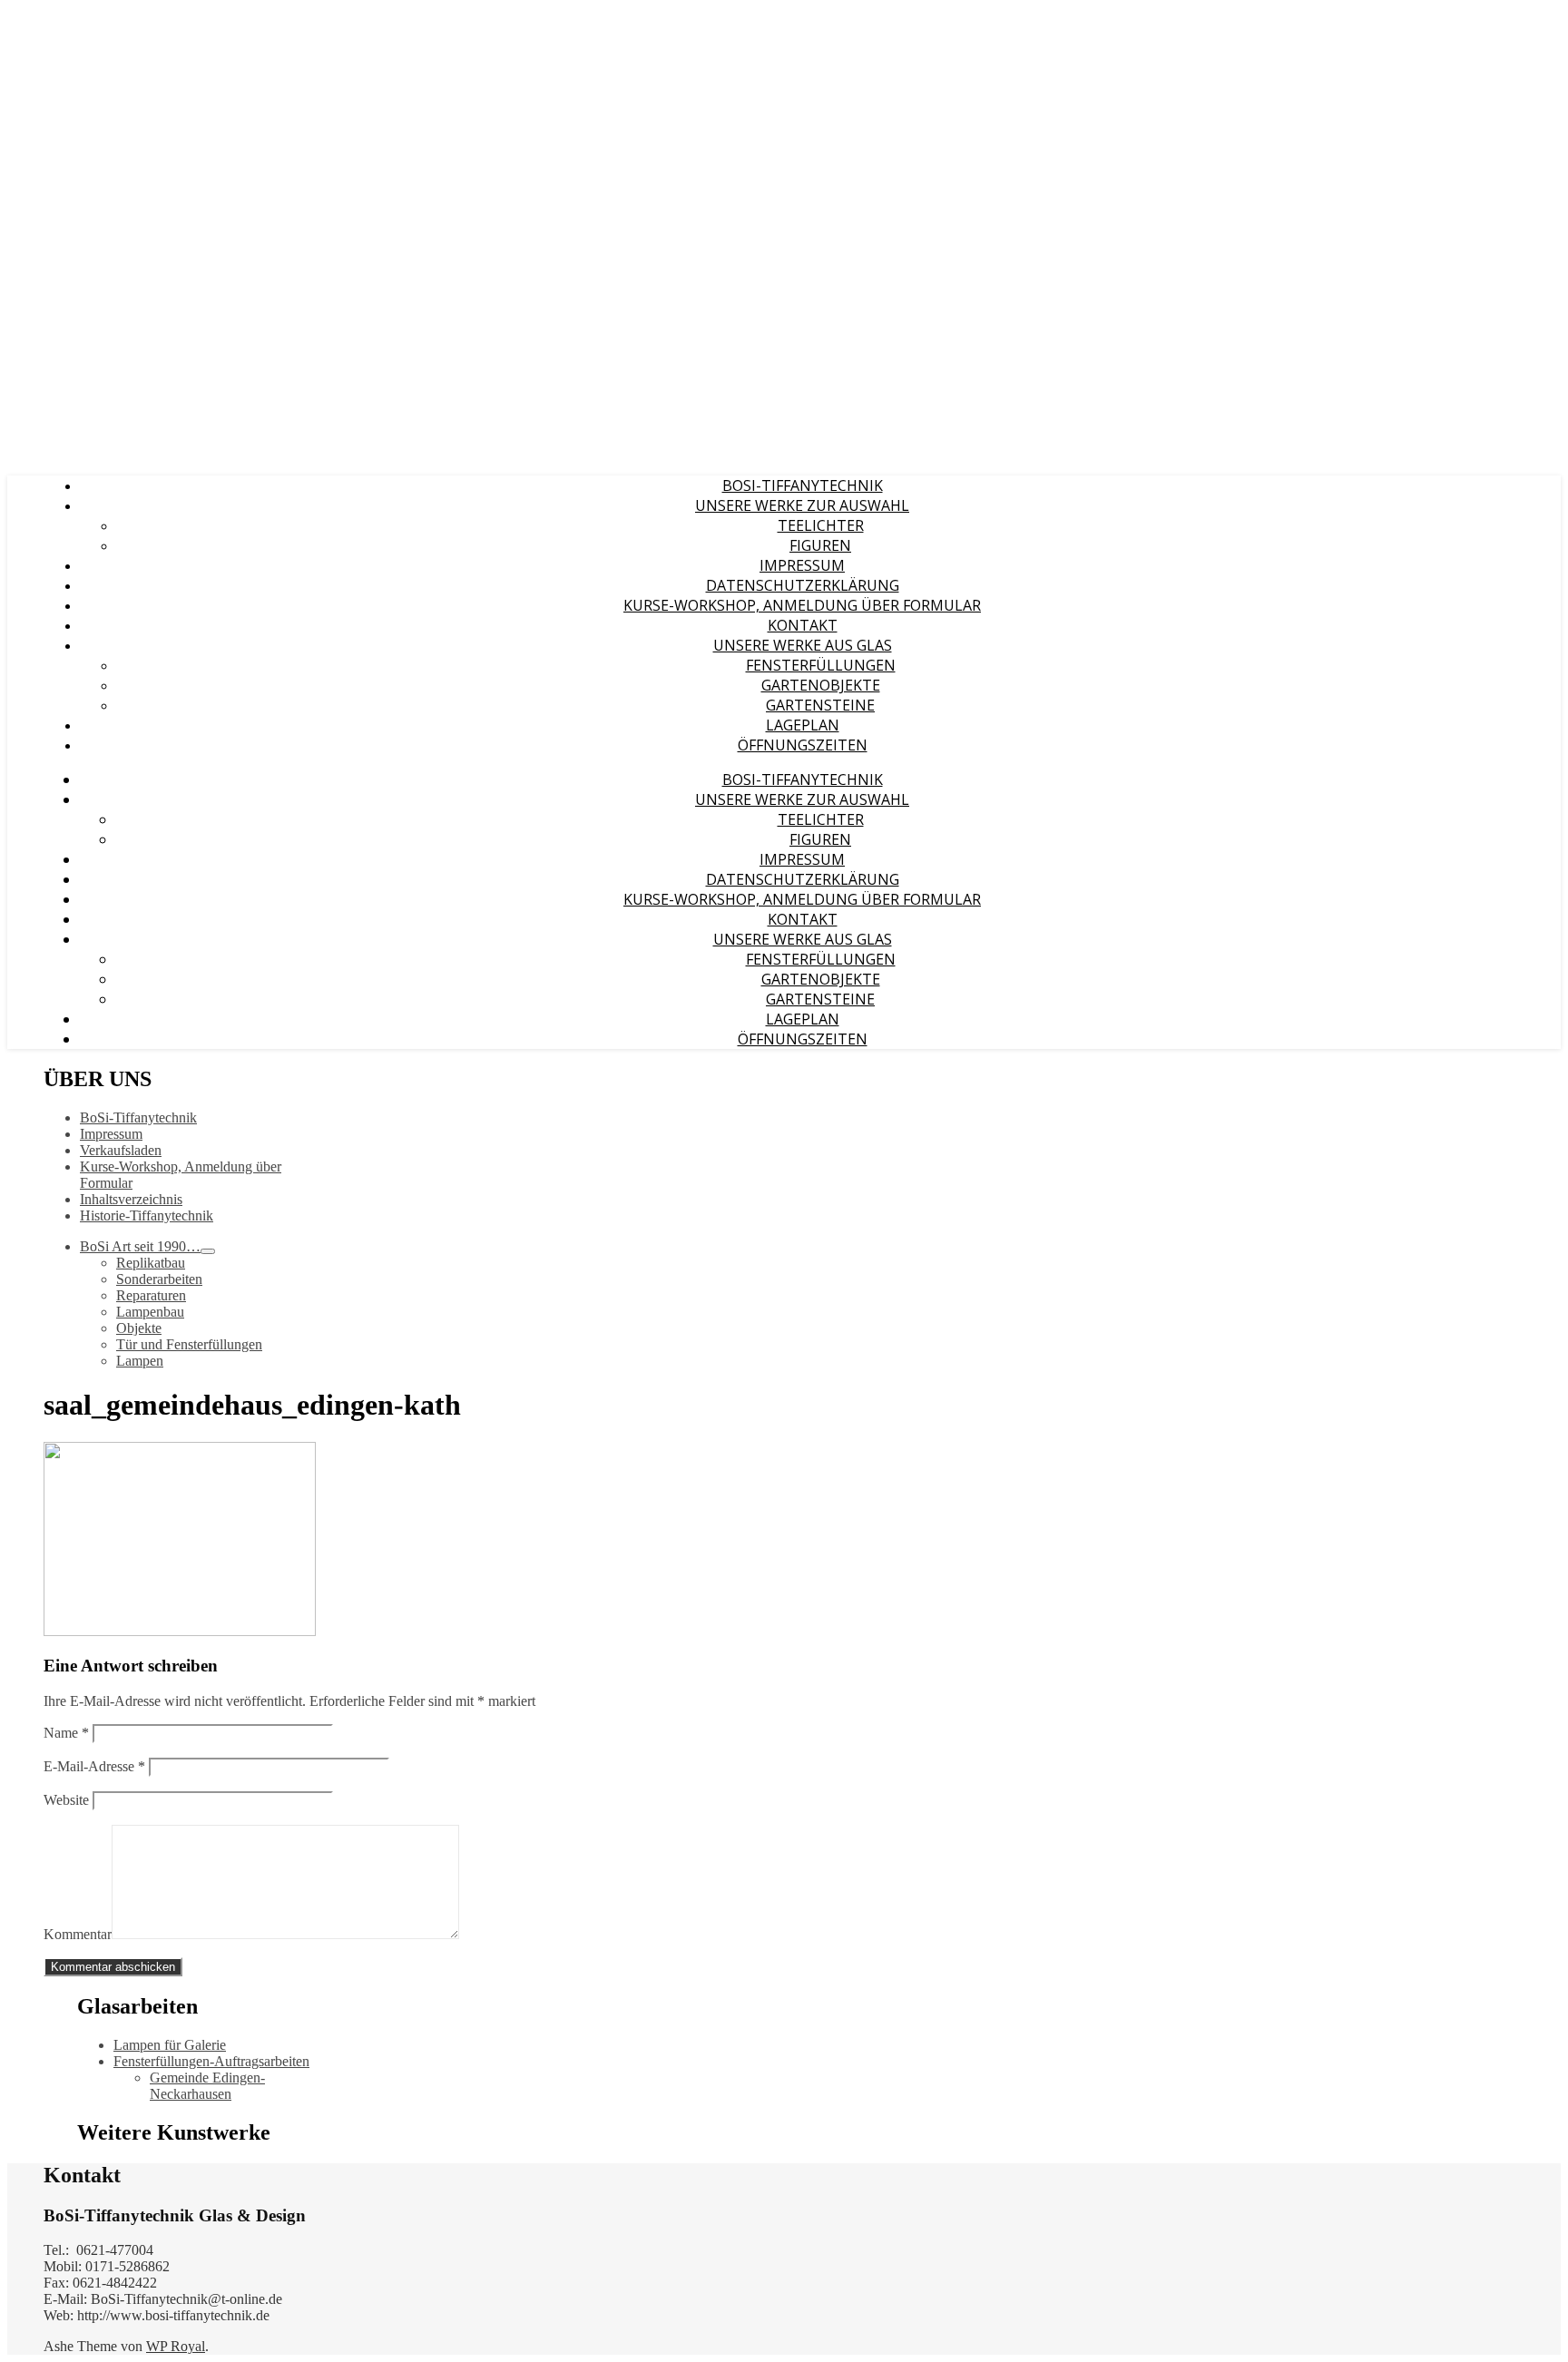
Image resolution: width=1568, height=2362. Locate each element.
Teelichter (821, 525)
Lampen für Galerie (170, 2045)
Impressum (802, 565)
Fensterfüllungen (821, 665)
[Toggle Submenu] (208, 1251)
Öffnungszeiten (803, 745)
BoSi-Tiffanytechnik (803, 485)
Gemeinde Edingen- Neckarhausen (207, 2086)
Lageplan (803, 725)
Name (66, 1733)
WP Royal (176, 2346)
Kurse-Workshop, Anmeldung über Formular (802, 605)
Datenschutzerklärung (803, 585)
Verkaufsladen (121, 1150)
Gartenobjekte (821, 685)
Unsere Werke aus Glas (803, 645)
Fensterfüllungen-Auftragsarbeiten (211, 2061)
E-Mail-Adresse (94, 1766)
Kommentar (78, 1934)
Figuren (820, 545)
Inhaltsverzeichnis (131, 1199)
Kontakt (803, 625)
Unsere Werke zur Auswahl (802, 505)
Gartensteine (820, 705)
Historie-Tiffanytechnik (147, 1215)
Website (66, 1800)
